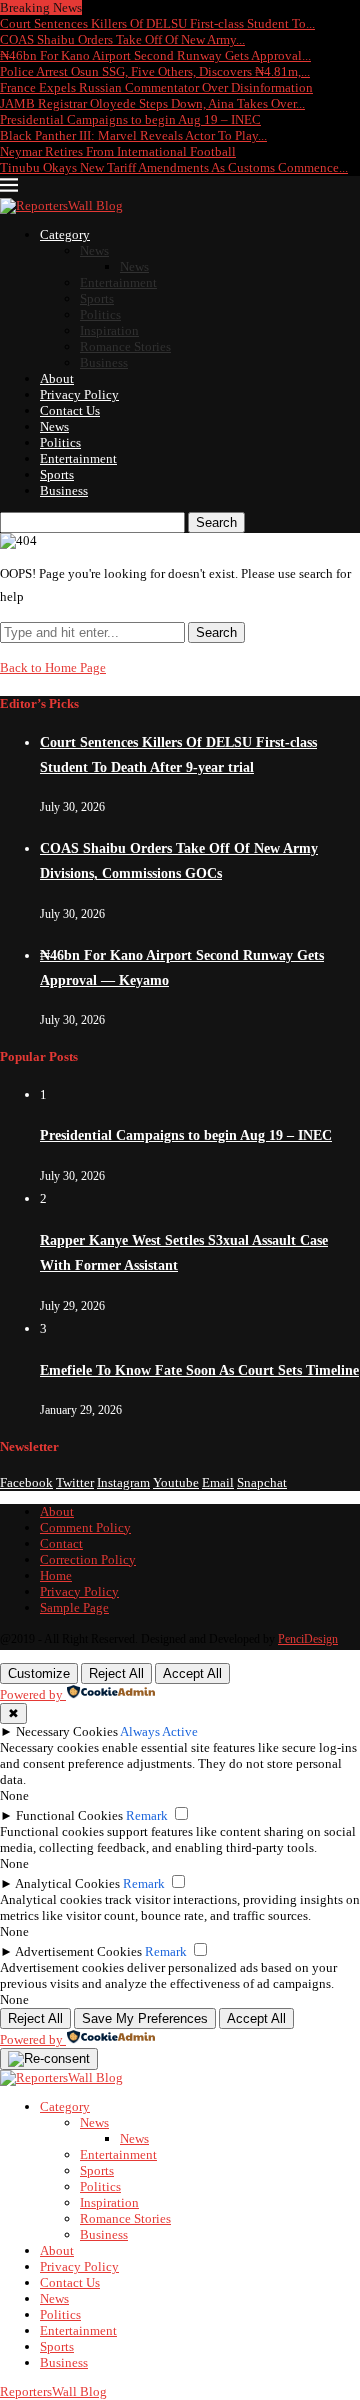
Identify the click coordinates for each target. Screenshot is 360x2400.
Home (56, 1575)
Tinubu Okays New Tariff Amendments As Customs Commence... (174, 167)
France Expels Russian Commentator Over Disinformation (156, 87)
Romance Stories (125, 346)
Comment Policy (85, 1527)
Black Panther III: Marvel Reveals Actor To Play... (133, 135)
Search (216, 522)
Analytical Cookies (67, 1883)
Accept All (192, 1673)
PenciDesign (308, 1639)
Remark (147, 1815)
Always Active (159, 1731)
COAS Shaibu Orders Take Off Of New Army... (122, 39)
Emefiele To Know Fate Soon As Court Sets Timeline (199, 1370)
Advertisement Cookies (78, 1951)
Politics (100, 314)
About (57, 378)
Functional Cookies (69, 1815)
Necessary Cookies (67, 1731)
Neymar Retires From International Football (118, 151)
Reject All (116, 1673)
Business (104, 362)
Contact (61, 1543)
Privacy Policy (79, 394)
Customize (39, 1673)
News (94, 250)
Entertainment (118, 282)
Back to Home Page (53, 667)
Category (65, 234)
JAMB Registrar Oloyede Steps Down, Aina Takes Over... (152, 103)
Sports (97, 298)
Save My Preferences (145, 2018)
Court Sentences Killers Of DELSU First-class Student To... (157, 23)
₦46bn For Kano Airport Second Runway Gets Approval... (155, 55)
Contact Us (70, 410)
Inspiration (109, 330)
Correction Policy (88, 1559)
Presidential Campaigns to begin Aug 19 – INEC (130, 119)
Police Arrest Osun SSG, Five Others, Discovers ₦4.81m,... (155, 71)
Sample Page (74, 1607)
